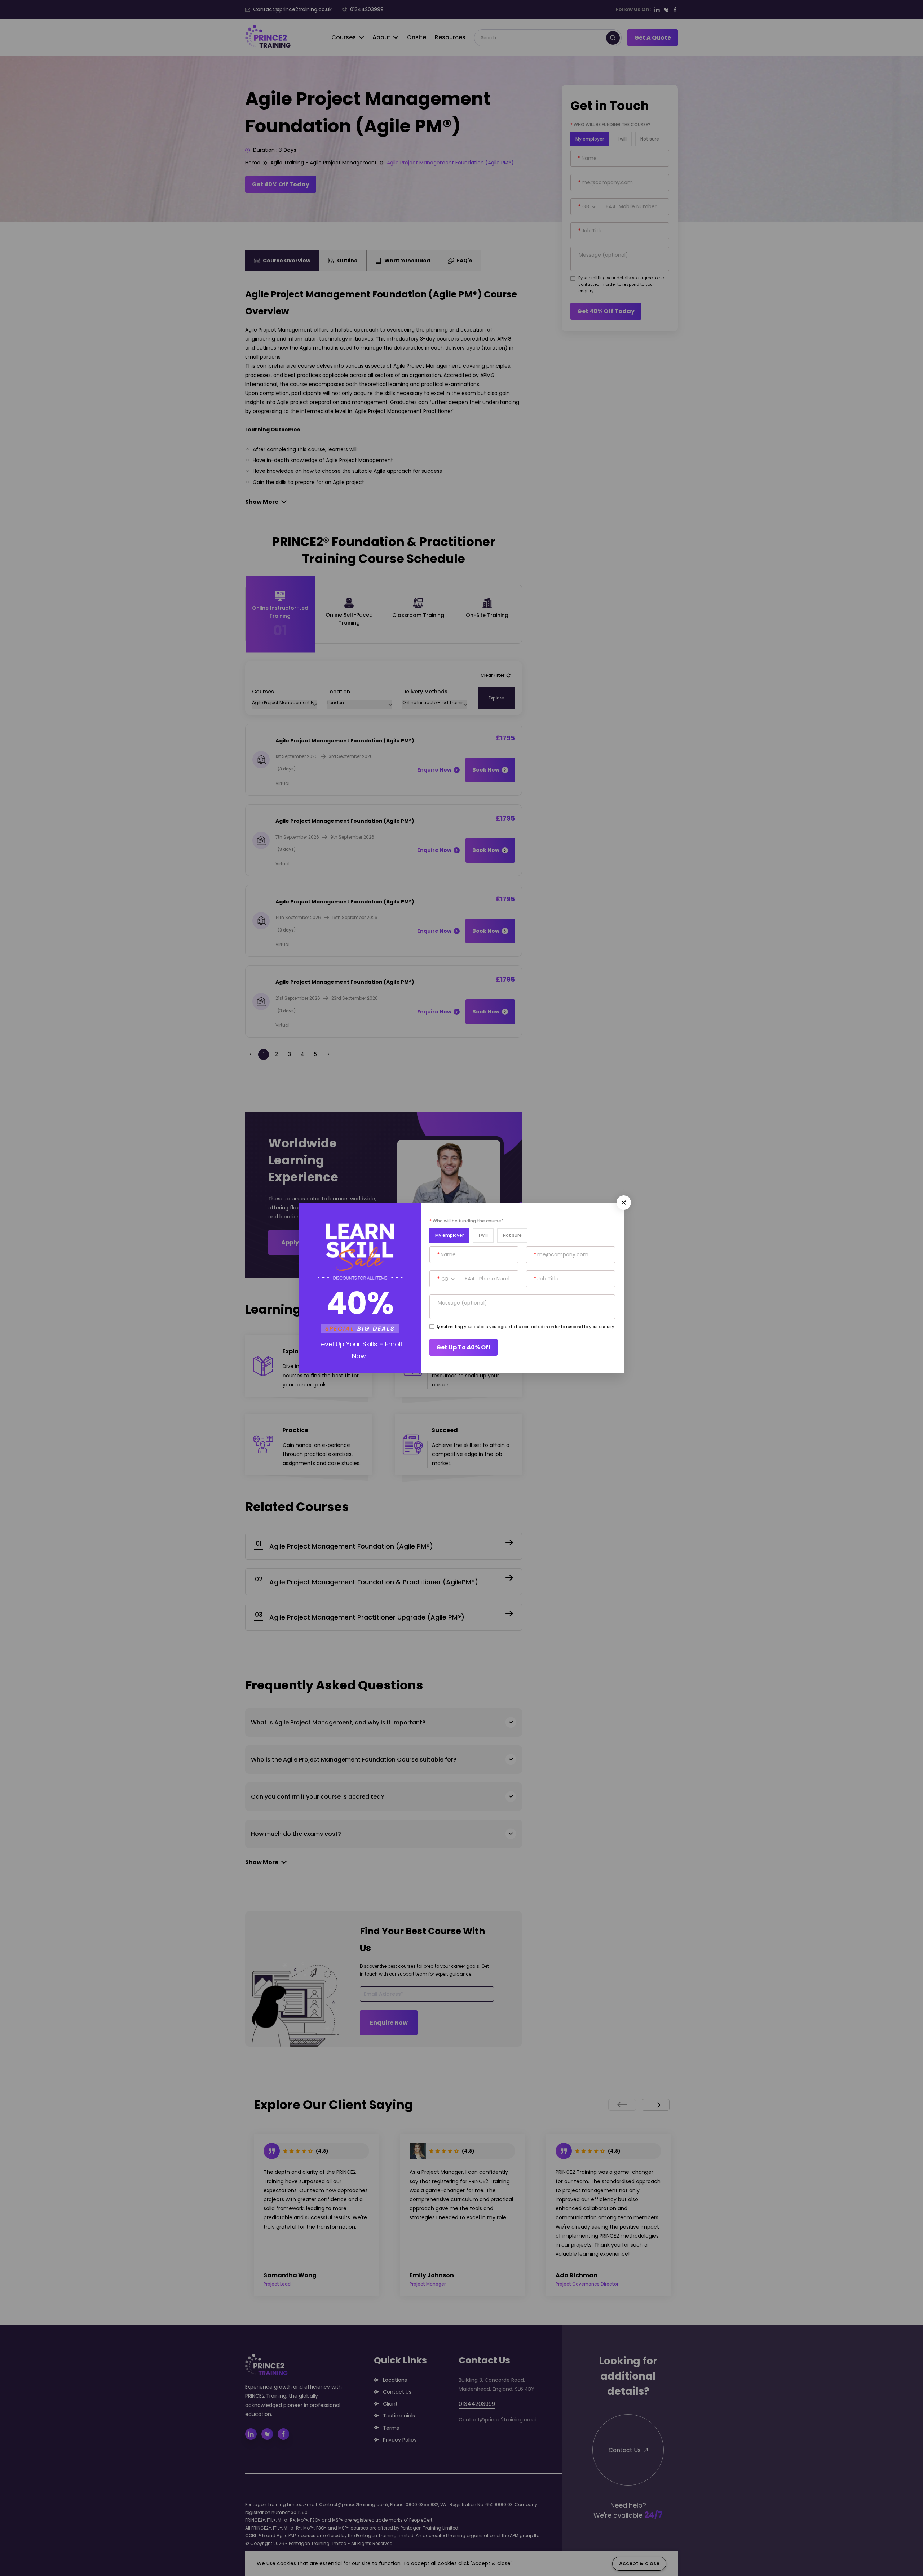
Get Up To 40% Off (463, 1347)
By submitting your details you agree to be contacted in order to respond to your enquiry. (525, 1327)
